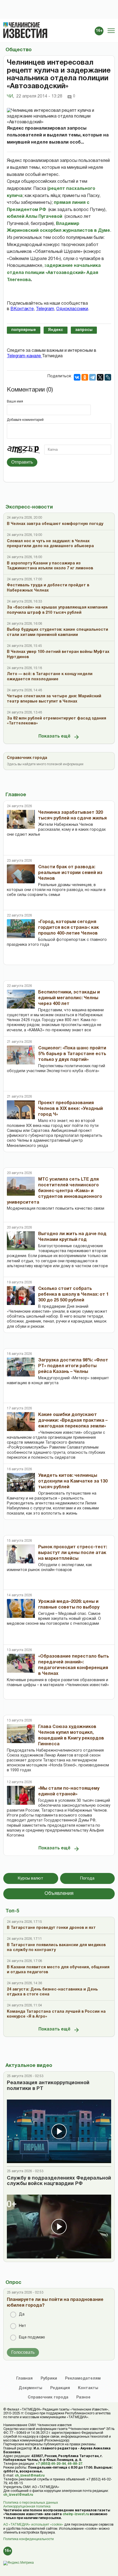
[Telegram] (92, 377)
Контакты (88, 2388)
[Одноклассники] (85, 377)
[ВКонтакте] (77, 377)
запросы (84, 330)
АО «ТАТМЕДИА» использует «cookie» (33, 2525)
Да (22, 2314)
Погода (87, 1878)
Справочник (48, 2397)
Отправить (22, 462)
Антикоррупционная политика (27, 2507)
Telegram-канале (24, 356)
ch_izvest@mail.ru (30, 2476)
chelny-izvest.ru (76, 2514)
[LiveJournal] (108, 377)
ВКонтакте (22, 309)
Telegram (45, 309)
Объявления (59, 1894)
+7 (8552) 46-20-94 (51, 2464)
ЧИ (10, 96)
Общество (19, 50)
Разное (83, 2397)
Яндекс (56, 330)
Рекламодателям (83, 2379)
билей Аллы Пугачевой (36, 217)
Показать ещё (54, 736)
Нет (23, 2326)
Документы (30, 2388)
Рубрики (49, 2379)
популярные (24, 330)
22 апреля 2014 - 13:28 (39, 96)
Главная (24, 2379)
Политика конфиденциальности (29, 2539)
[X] (100, 377)
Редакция (60, 2388)
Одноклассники (72, 309)
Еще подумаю (32, 2337)
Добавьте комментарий (25, 420)
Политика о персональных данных (31, 2503)
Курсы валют (31, 1878)
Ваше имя (15, 402)
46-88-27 (75, 2464)
